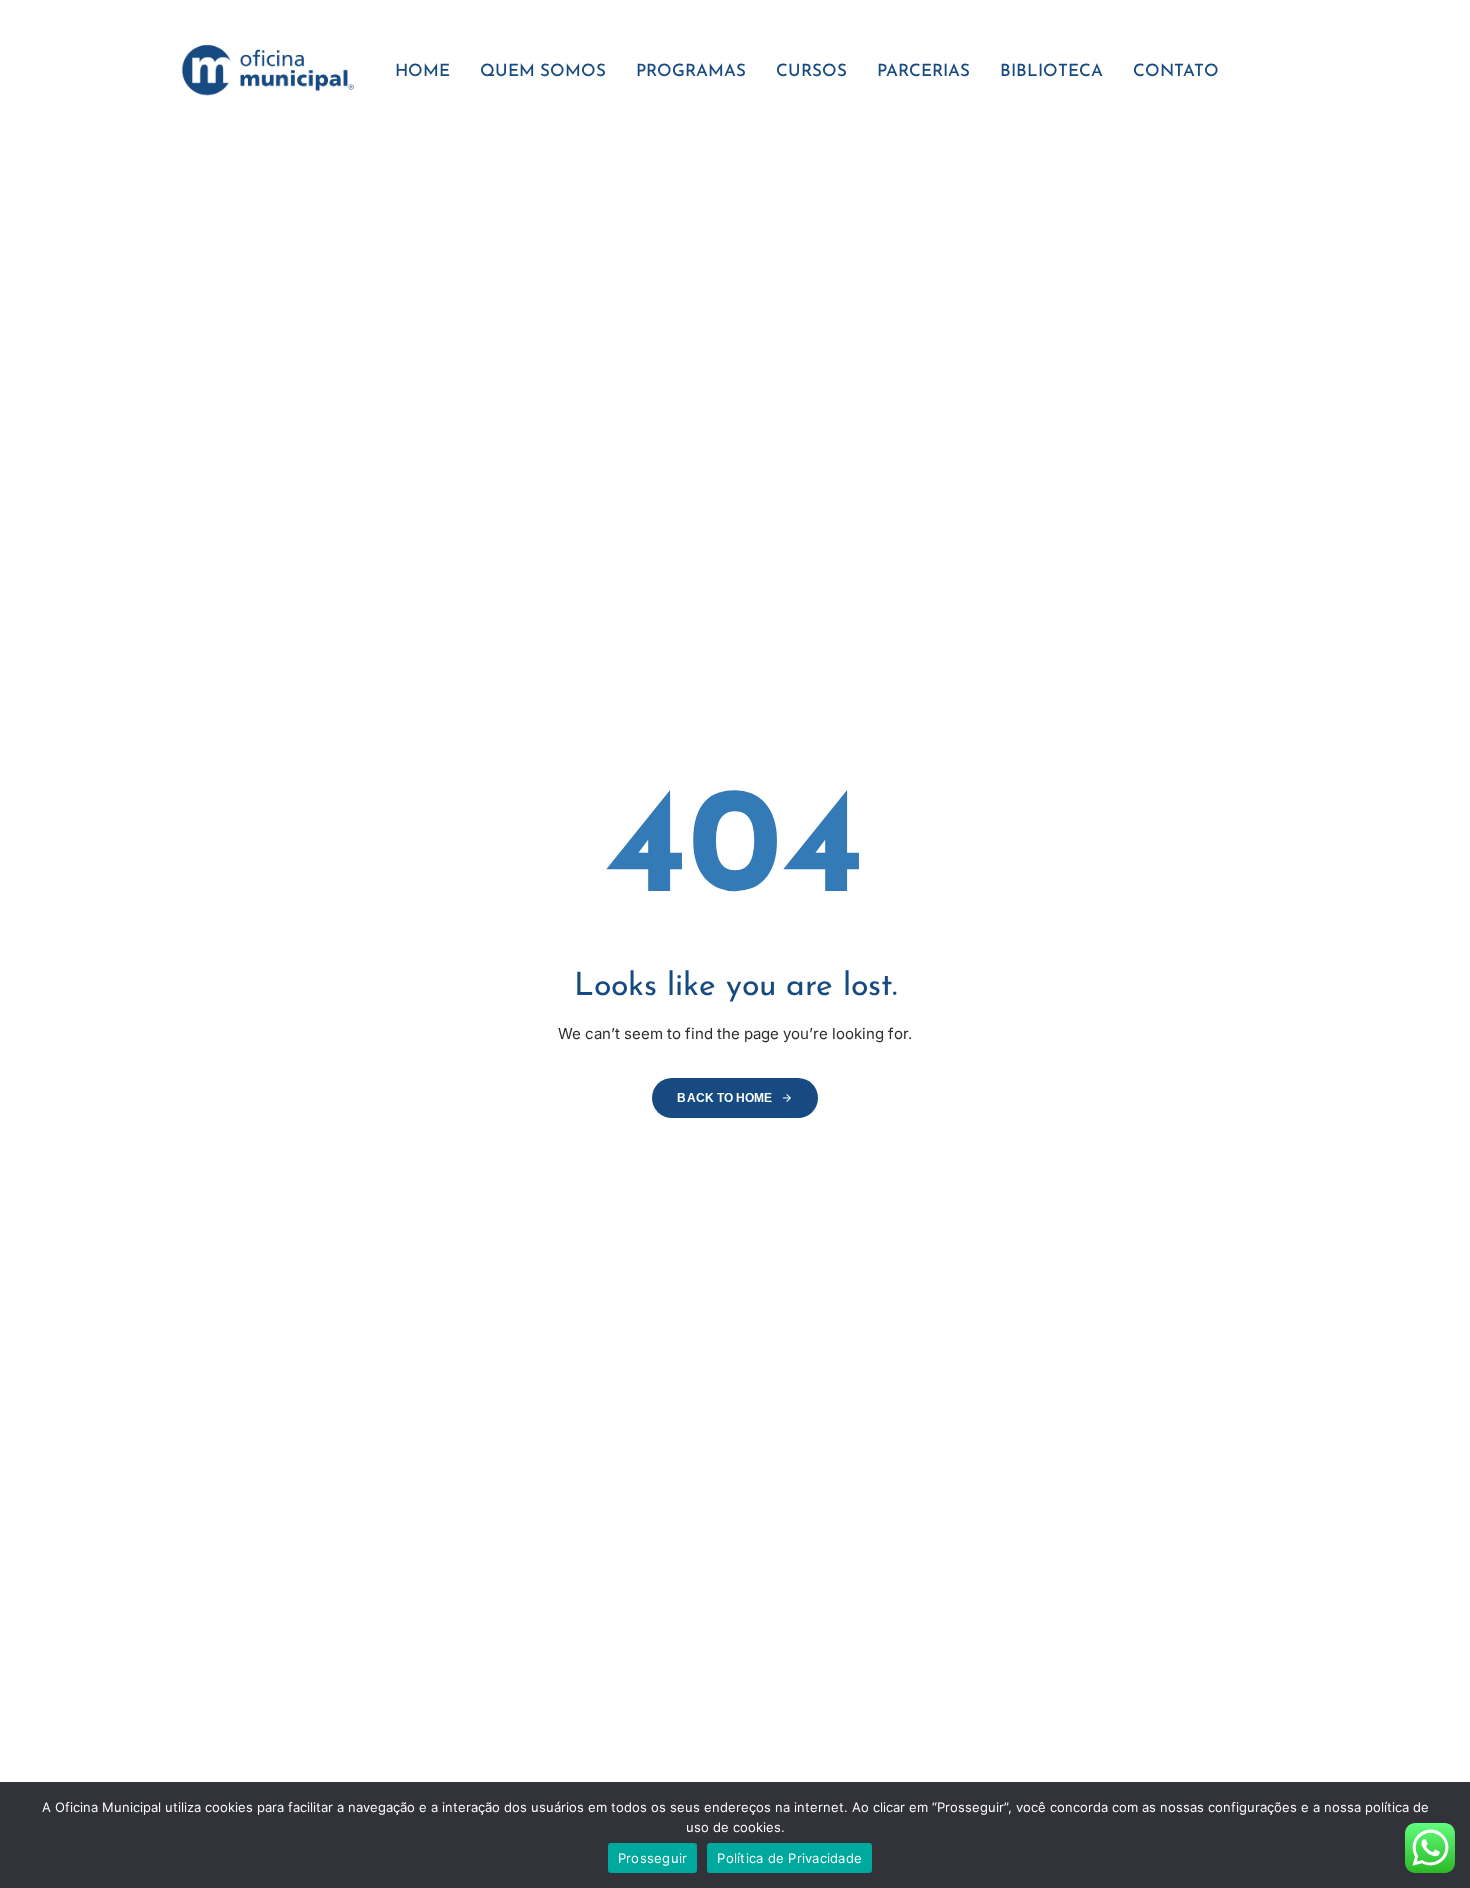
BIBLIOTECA (1051, 71)
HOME (422, 71)
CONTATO (1176, 71)
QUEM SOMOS (543, 71)
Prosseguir (653, 1858)
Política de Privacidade (789, 1858)
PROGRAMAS (691, 71)
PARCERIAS (923, 71)
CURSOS (811, 71)
